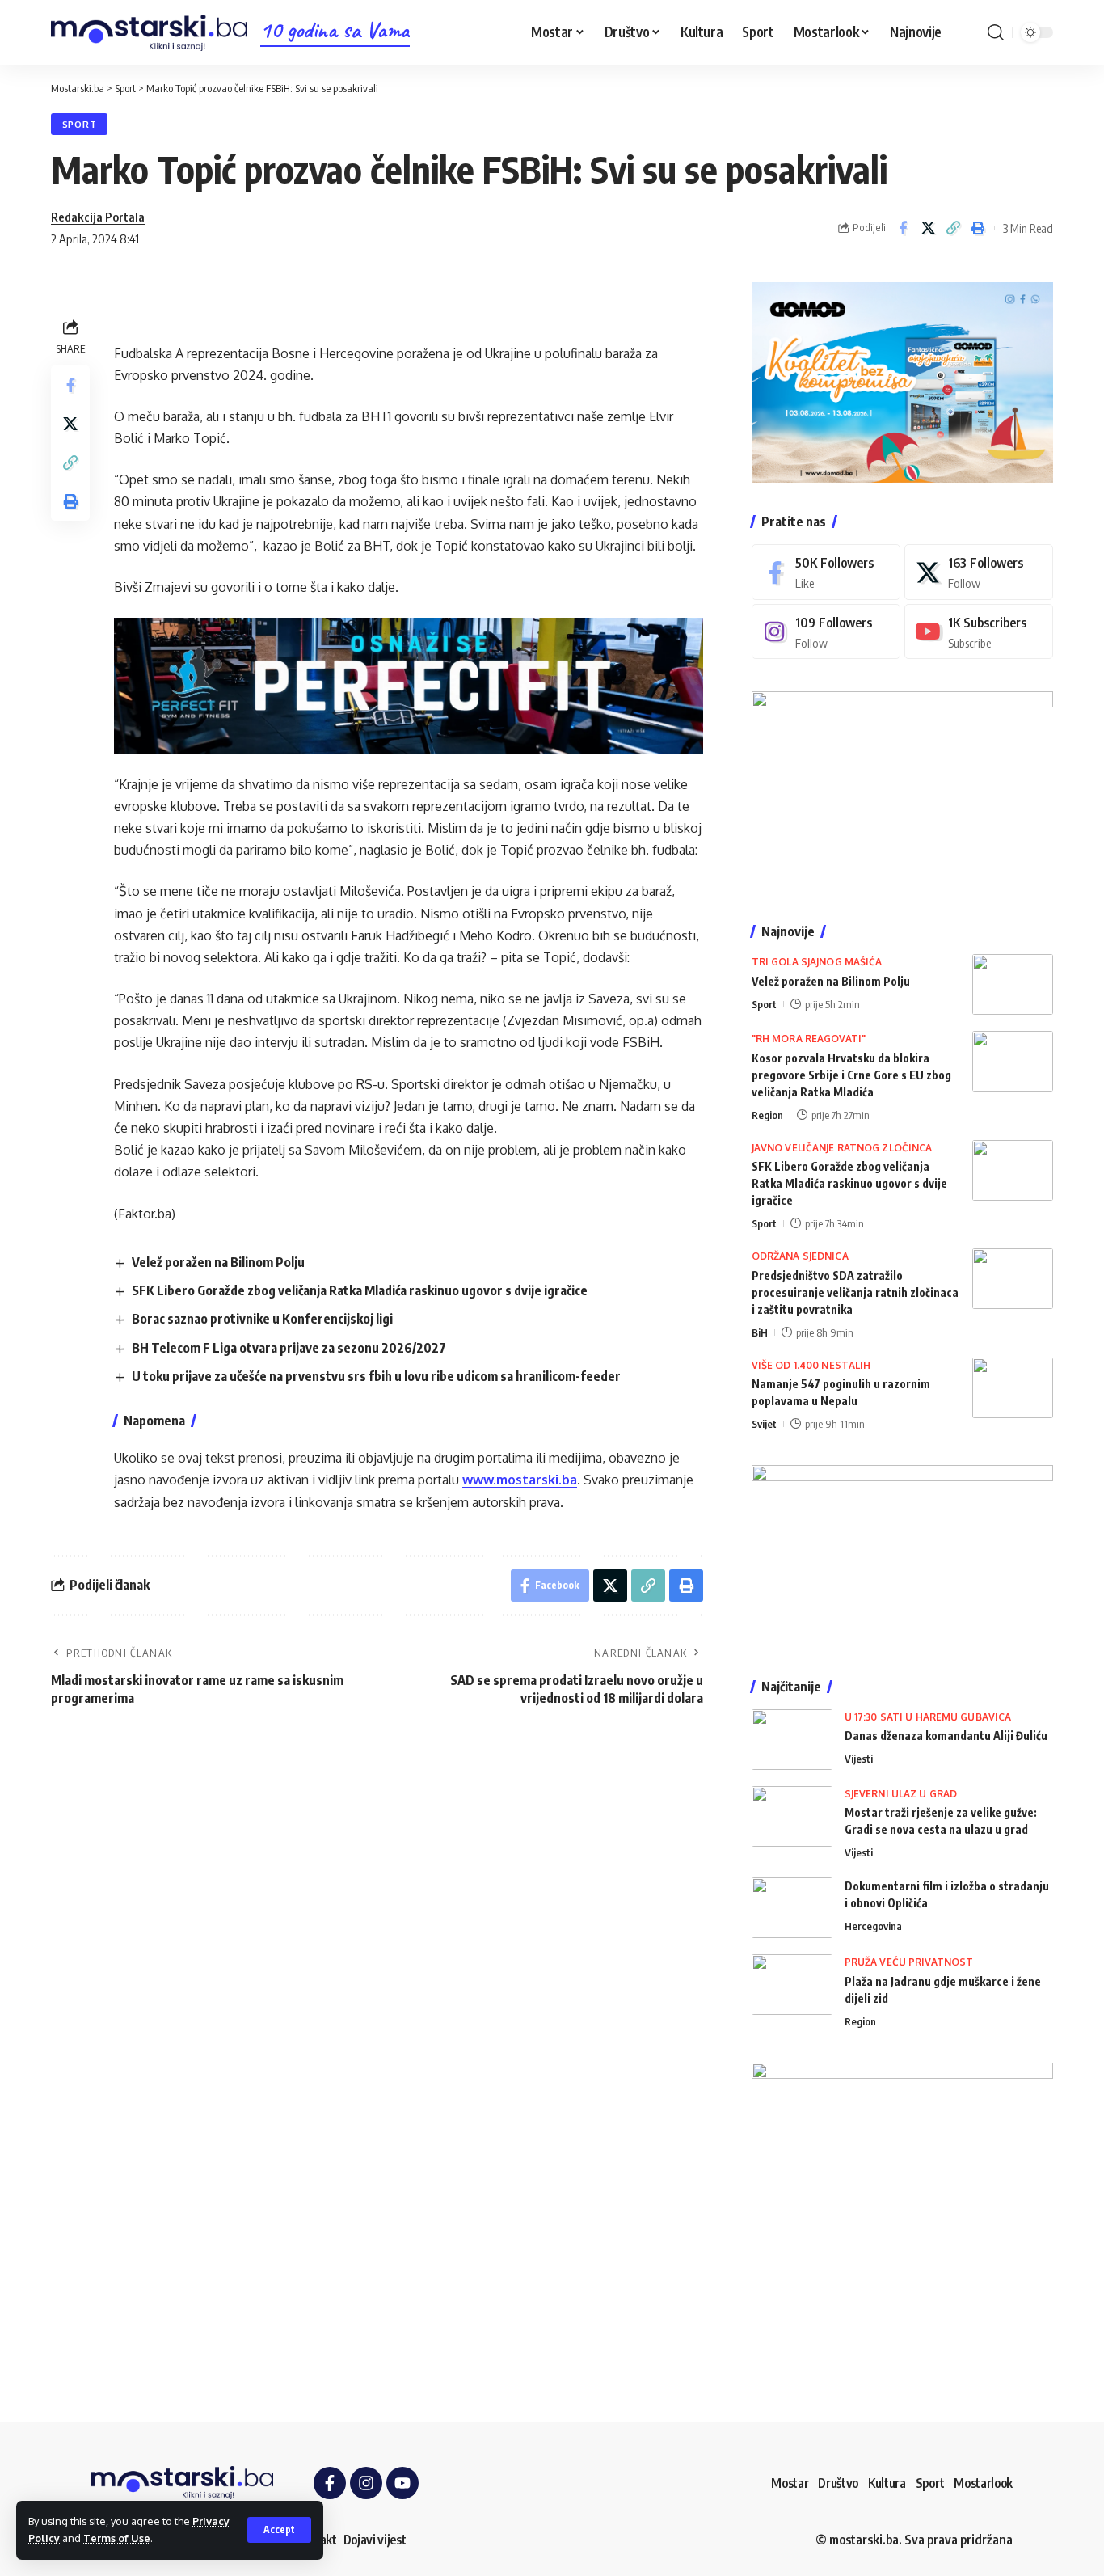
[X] (979, 572)
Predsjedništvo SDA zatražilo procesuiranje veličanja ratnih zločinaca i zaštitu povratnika (855, 1292)
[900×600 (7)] (902, 381)
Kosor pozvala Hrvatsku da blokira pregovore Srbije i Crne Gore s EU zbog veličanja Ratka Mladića (851, 1075)
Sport (80, 124)
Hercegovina (873, 1926)
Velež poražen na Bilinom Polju (218, 1262)
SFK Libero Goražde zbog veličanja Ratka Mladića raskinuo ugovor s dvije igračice (360, 1290)
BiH (760, 1332)
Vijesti (859, 1759)
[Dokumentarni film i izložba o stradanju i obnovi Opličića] (792, 1908)
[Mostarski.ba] (149, 33)
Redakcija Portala (98, 217)
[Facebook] (826, 572)
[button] (279, 2530)
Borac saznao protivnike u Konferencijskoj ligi (262, 1319)
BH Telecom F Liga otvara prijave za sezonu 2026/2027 (289, 1348)
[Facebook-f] (330, 2483)
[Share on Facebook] (903, 228)
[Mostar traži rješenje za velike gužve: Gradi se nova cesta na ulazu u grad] (792, 1816)
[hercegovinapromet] (902, 2212)
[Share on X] (928, 228)
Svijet (764, 1424)
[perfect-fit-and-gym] (409, 685)
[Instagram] (826, 632)
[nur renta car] (902, 1556)
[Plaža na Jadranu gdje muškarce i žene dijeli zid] (792, 1985)
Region (767, 1115)
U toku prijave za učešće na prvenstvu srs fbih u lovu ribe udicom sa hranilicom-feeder (376, 1376)
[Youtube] (979, 632)
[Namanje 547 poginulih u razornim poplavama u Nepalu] (1013, 1388)
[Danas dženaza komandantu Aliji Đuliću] (792, 1740)
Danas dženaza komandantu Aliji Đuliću (946, 1736)
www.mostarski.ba (520, 1480)
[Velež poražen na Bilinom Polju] (1013, 984)
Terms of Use (117, 2538)
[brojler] (902, 791)
